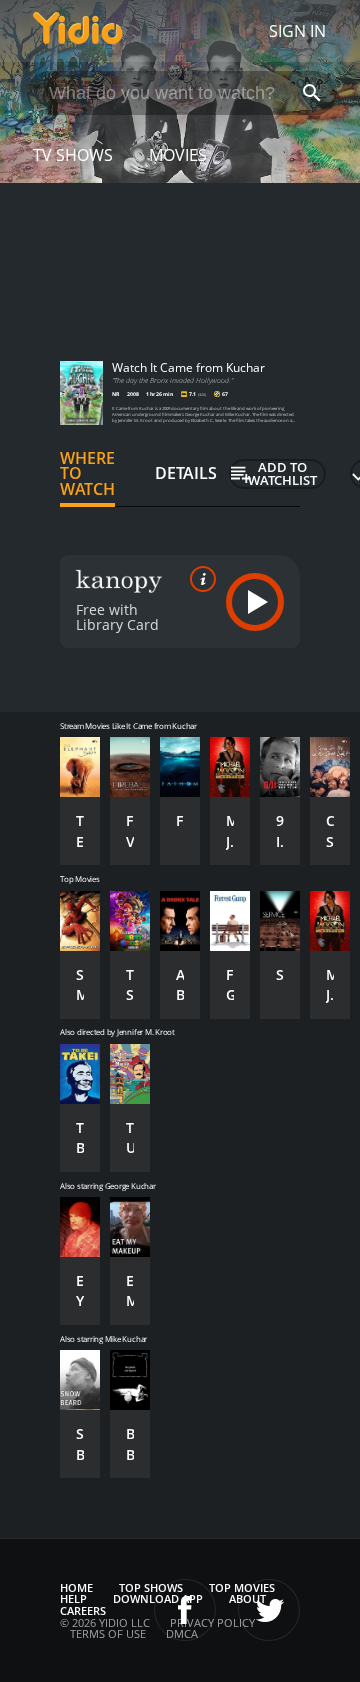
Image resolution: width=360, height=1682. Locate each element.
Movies (178, 155)
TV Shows (73, 155)
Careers (83, 1610)
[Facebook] (185, 1610)
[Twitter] (269, 1610)
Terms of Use (108, 1633)
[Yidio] (78, 31)
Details (186, 473)
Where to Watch (87, 474)
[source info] (199, 579)
